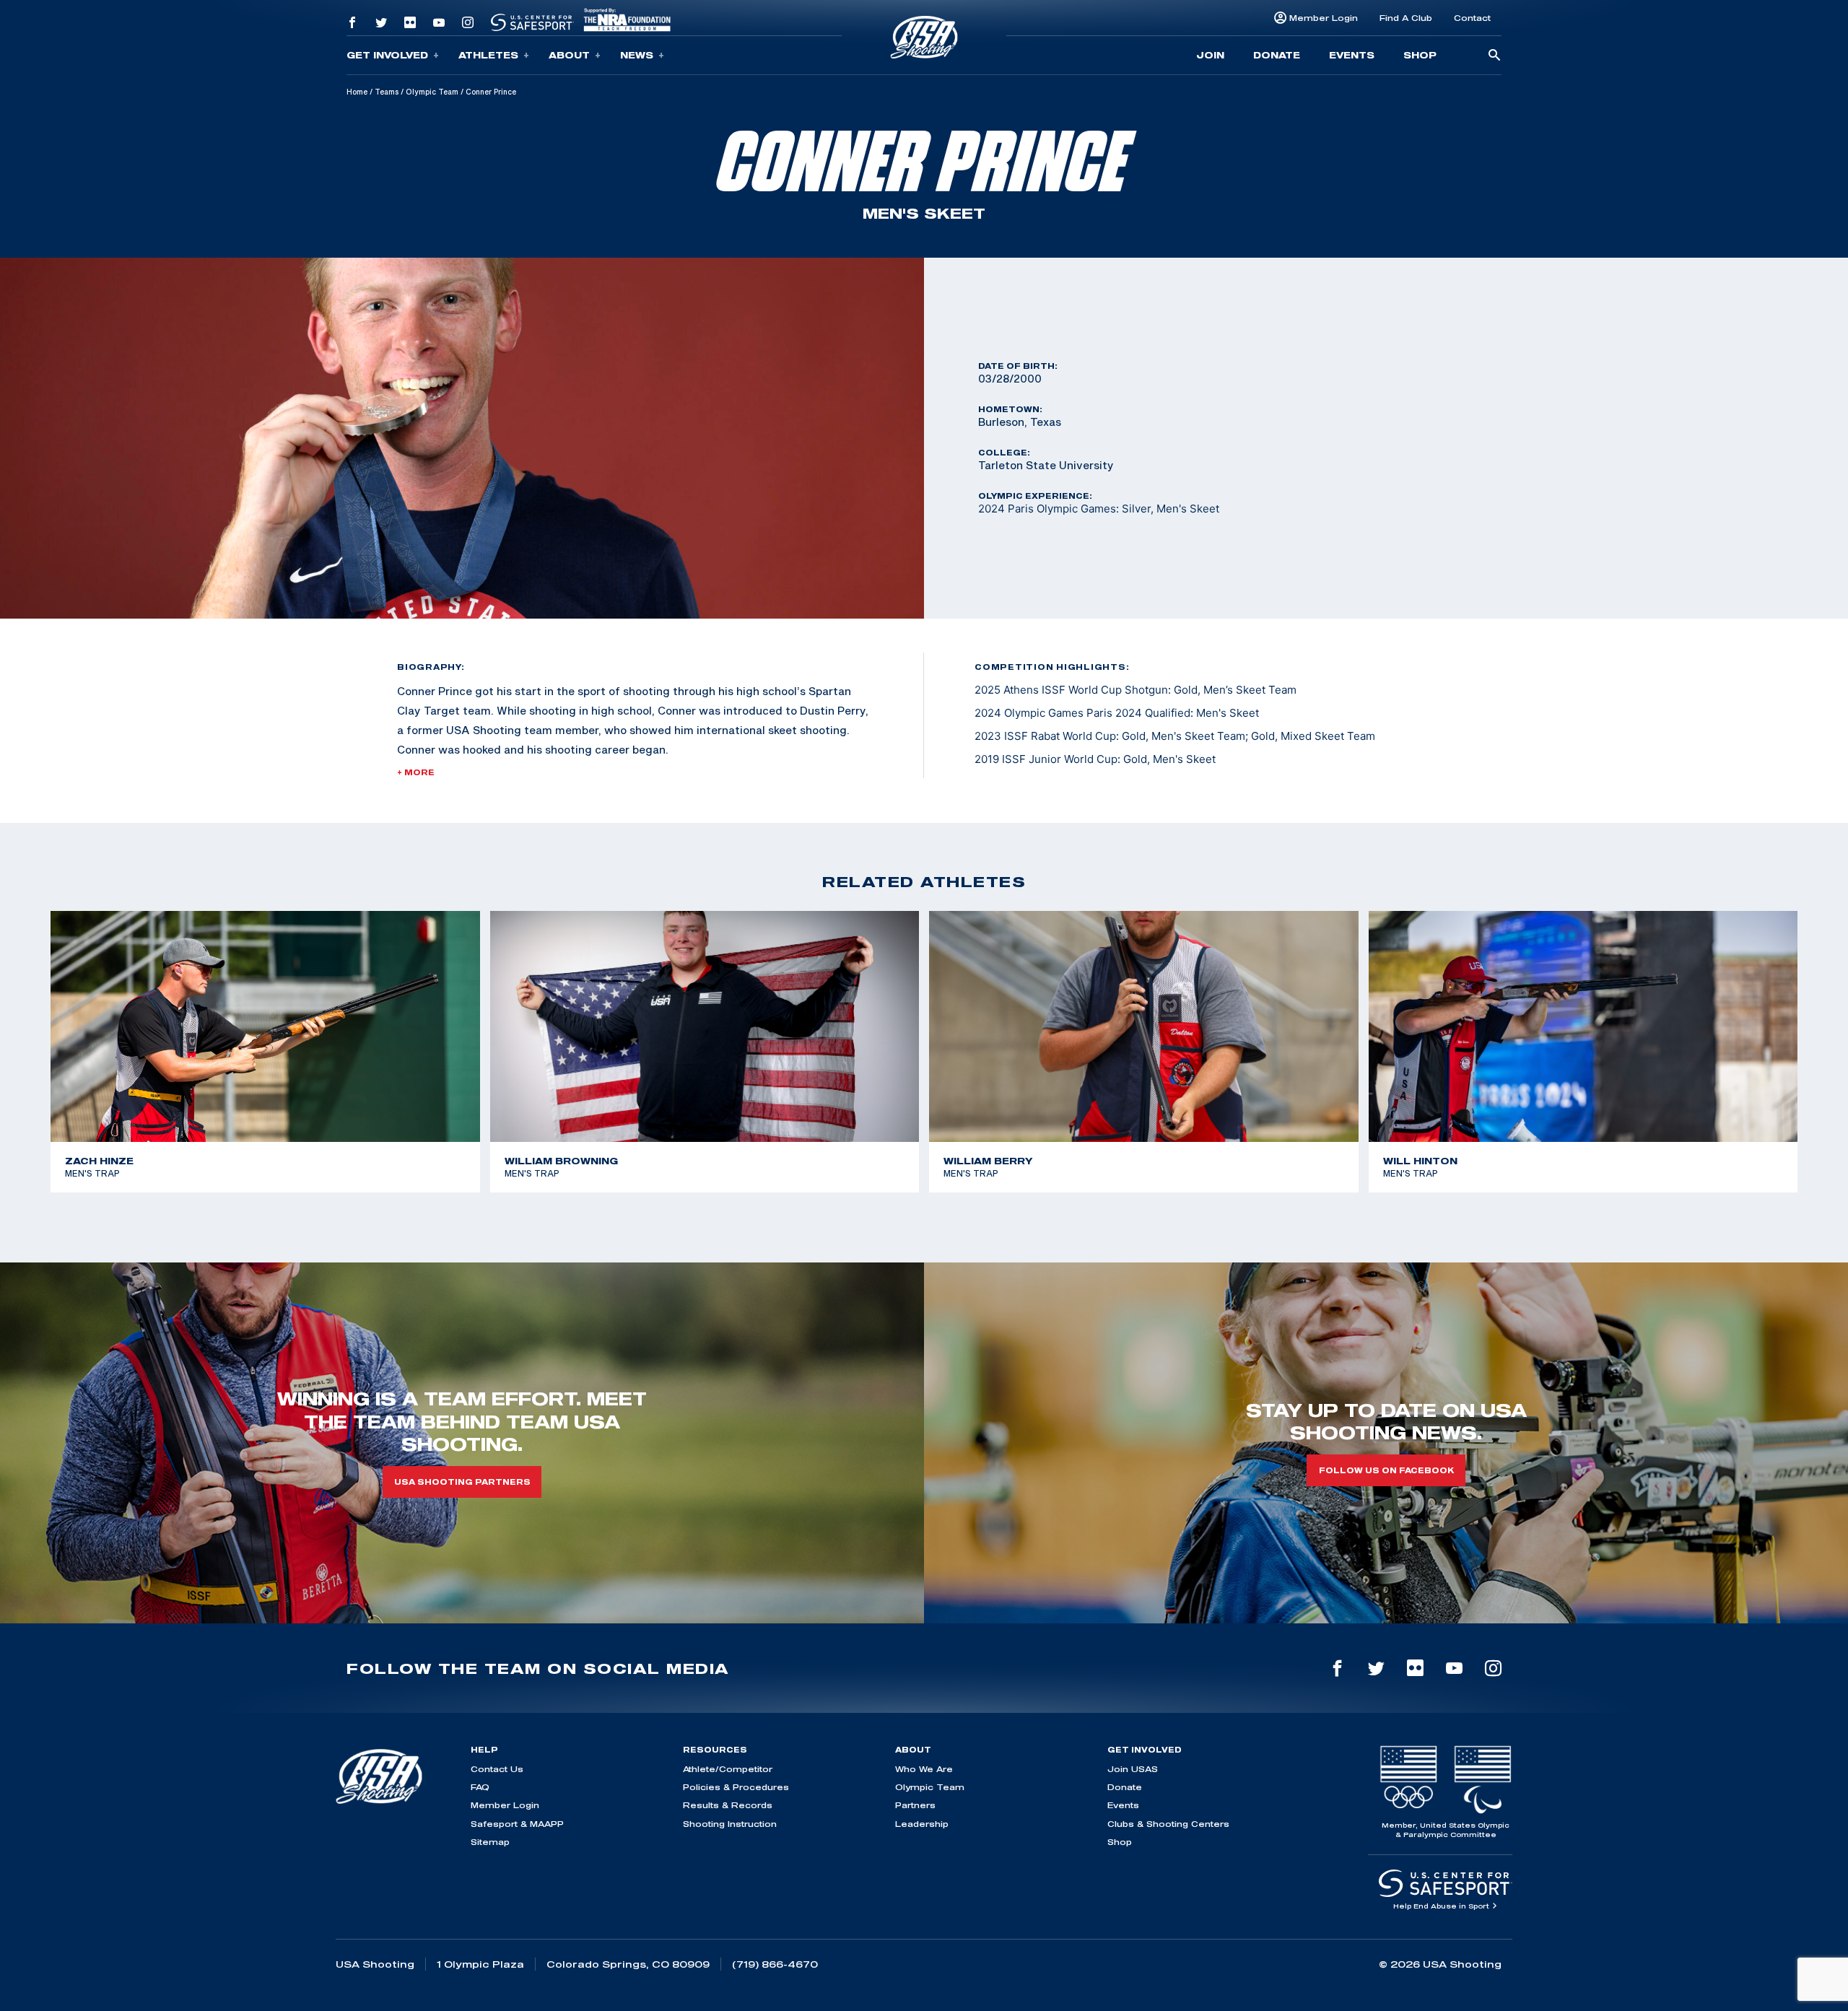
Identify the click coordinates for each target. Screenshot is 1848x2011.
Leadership (922, 1824)
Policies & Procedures (736, 1787)
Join (1210, 55)
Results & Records (728, 1805)
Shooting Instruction (730, 1824)
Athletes (488, 55)
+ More (416, 772)
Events (1352, 55)
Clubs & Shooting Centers (1168, 1824)
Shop (1420, 55)
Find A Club (1406, 18)
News (637, 55)
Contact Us (497, 1769)
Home (357, 92)
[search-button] (1494, 56)
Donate (1277, 55)
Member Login (1324, 18)
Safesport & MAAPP (517, 1824)
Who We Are (924, 1769)
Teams (387, 92)
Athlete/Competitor (728, 1769)
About (569, 55)
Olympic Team (432, 92)
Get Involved (387, 55)
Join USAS (1133, 1769)
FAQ (480, 1787)
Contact (1472, 18)
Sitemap (490, 1842)
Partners (915, 1805)
